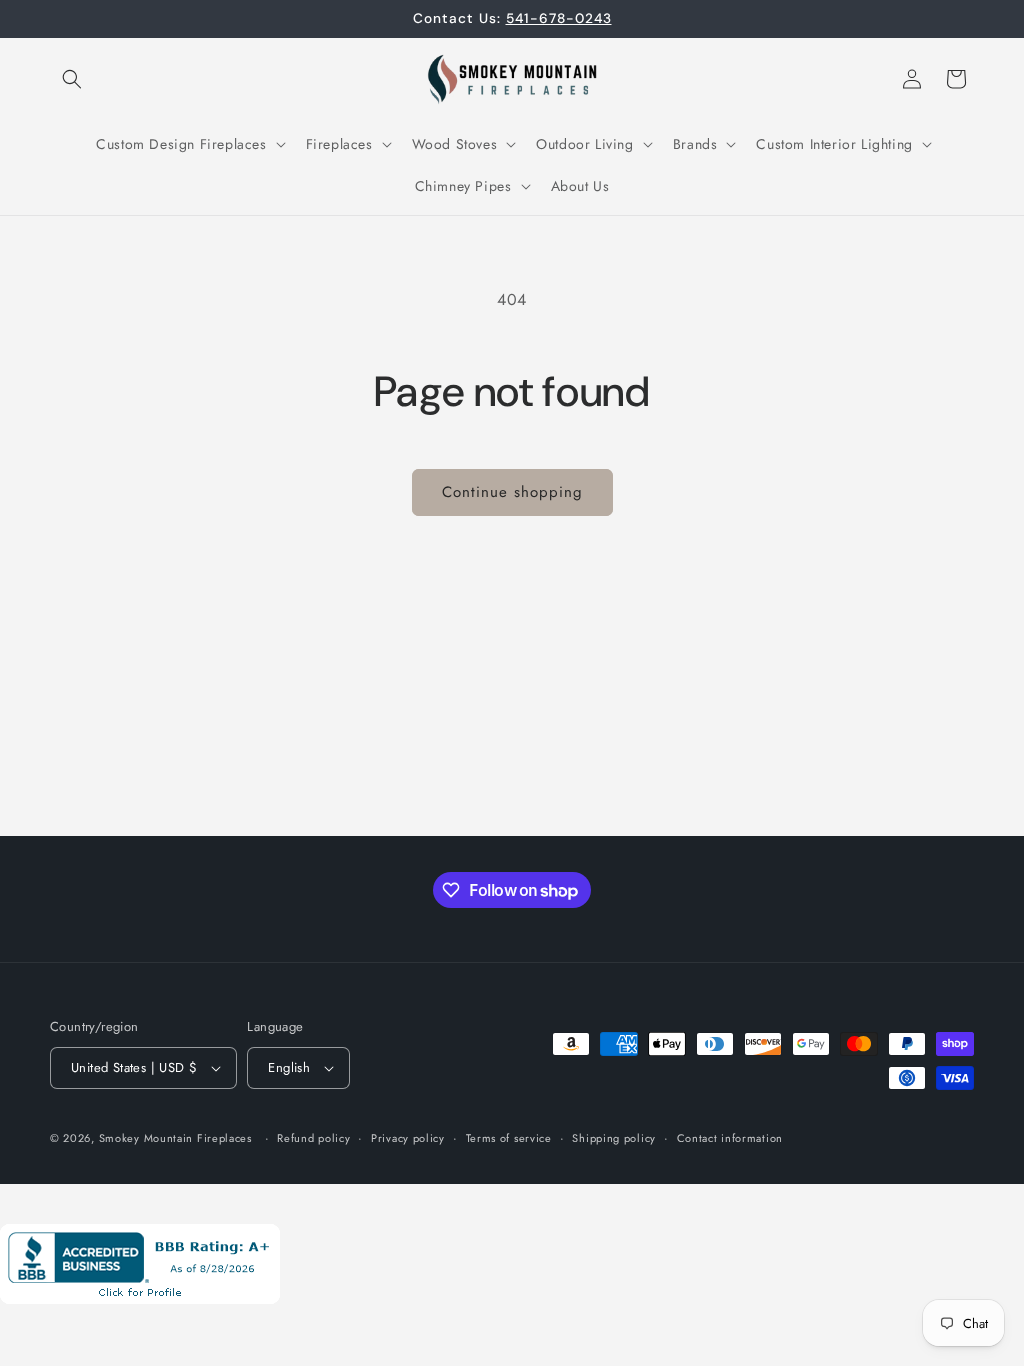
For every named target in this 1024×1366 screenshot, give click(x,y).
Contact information (730, 1138)
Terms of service (509, 1138)
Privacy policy (408, 1138)
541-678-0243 (559, 18)
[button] (72, 79)
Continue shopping (512, 492)
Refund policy (313, 1138)
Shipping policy (614, 1138)
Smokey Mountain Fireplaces (175, 1138)
